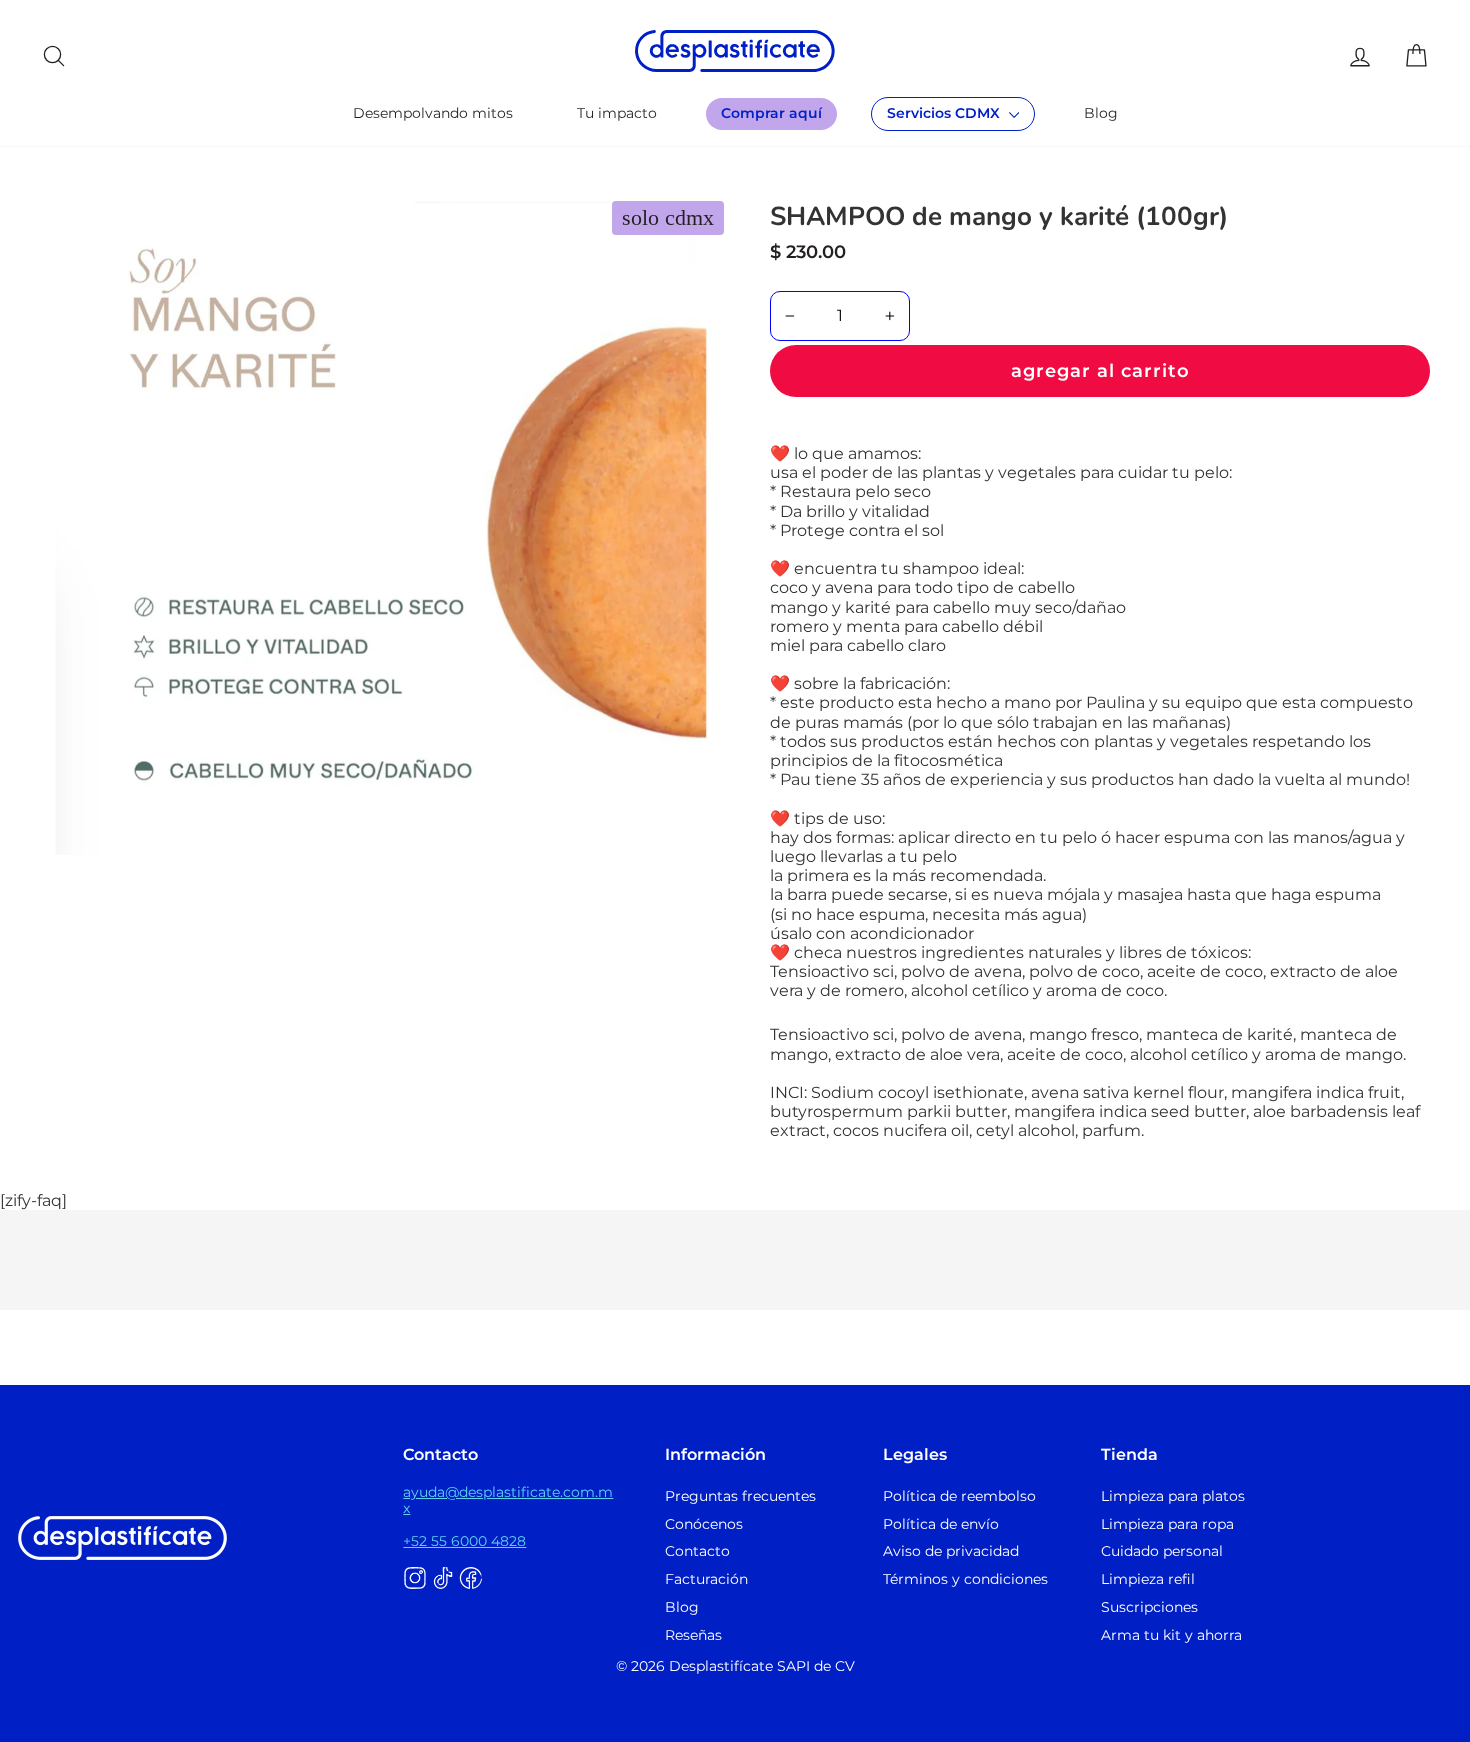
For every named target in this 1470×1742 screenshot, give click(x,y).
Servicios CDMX (945, 113)
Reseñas (693, 1635)
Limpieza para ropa (1167, 1524)
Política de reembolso (959, 1496)
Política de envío (941, 1524)
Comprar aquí (771, 113)
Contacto (697, 1551)
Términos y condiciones (965, 1579)
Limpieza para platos (1173, 1496)
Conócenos (704, 1524)
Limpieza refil (1148, 1579)
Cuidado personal (1162, 1551)
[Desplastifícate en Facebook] (471, 1579)
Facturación (706, 1579)
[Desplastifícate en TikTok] (443, 1579)
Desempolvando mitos (433, 113)
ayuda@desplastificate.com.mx (508, 1500)
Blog (1101, 113)
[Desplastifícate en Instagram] (415, 1579)
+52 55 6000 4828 (464, 1541)
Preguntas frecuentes (740, 1496)
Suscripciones (1149, 1607)
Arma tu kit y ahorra (1171, 1635)
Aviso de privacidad (951, 1551)
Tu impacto (617, 113)
